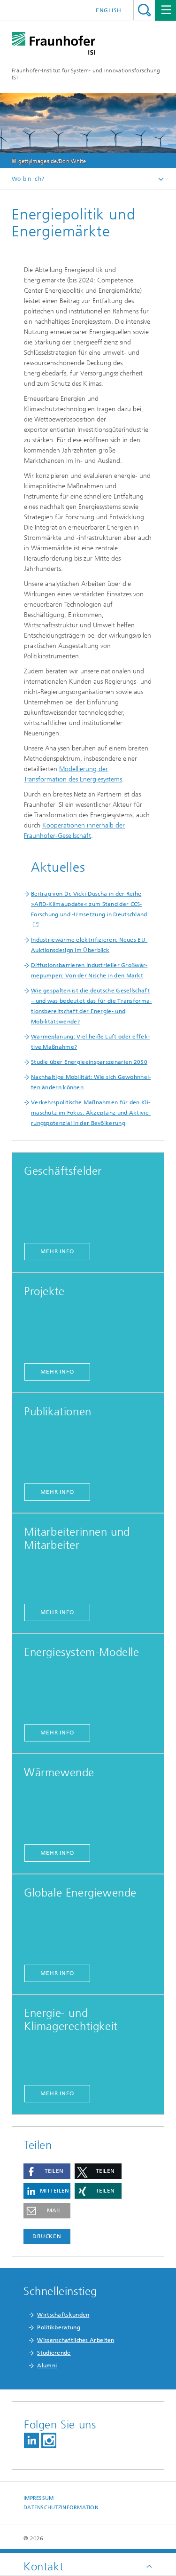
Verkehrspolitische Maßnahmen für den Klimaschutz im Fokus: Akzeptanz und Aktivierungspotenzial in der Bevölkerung (91, 1113)
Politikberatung (59, 2327)
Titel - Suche (144, 10)
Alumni (47, 2365)
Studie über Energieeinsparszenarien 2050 (89, 1062)
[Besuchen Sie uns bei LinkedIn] (31, 2440)
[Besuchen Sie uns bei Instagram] (49, 2440)
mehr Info (57, 1251)
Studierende (54, 2353)
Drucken (47, 2236)
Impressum (38, 2498)
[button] (47, 2171)
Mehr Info (57, 1733)
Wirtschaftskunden (63, 2315)
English (109, 10)
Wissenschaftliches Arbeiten (76, 2340)
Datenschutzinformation (61, 2508)
